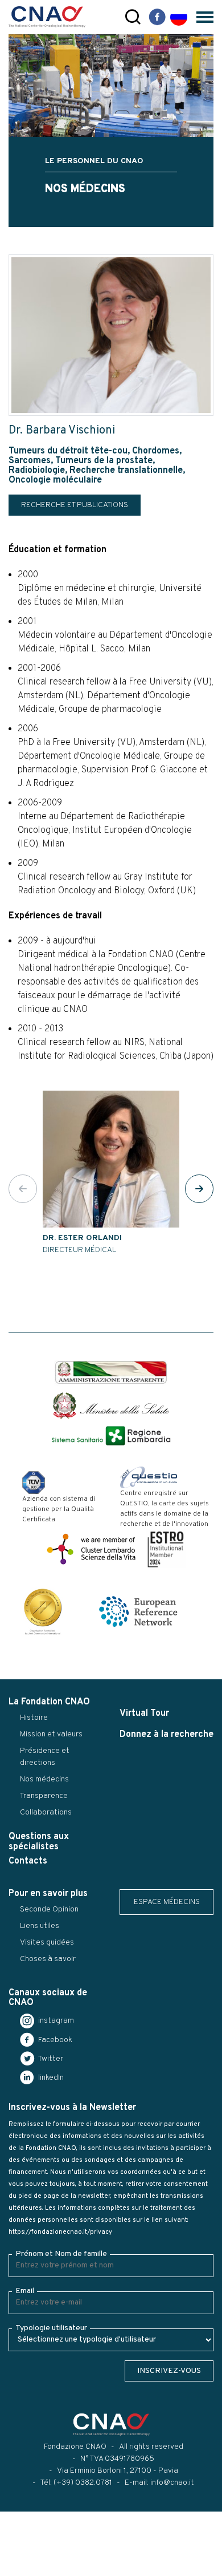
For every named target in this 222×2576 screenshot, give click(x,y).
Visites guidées (47, 1943)
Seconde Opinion (49, 1909)
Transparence (44, 1796)
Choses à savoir (48, 1959)
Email (25, 2291)
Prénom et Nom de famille (61, 2254)
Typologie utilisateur (51, 2328)
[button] (199, 1189)
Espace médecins (167, 1902)
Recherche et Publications (75, 505)
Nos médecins (44, 1779)
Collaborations (46, 1812)
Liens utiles (40, 1926)
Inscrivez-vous (169, 2371)
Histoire (34, 1718)
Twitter (50, 2059)
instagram (55, 2021)
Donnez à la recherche (166, 1735)
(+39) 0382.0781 (83, 2483)
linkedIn (50, 2078)
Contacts (28, 1861)
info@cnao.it (172, 2483)
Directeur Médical (82, 1244)
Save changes (66, 2567)
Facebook (54, 2040)
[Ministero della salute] (111, 1406)
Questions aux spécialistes (39, 1842)
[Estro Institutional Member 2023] (166, 1549)
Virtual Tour (144, 1714)
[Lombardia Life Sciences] (91, 1549)
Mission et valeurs (51, 1734)
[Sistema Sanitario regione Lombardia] (111, 1436)
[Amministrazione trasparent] (111, 1373)
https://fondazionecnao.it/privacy (60, 2232)
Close (16, 2567)
